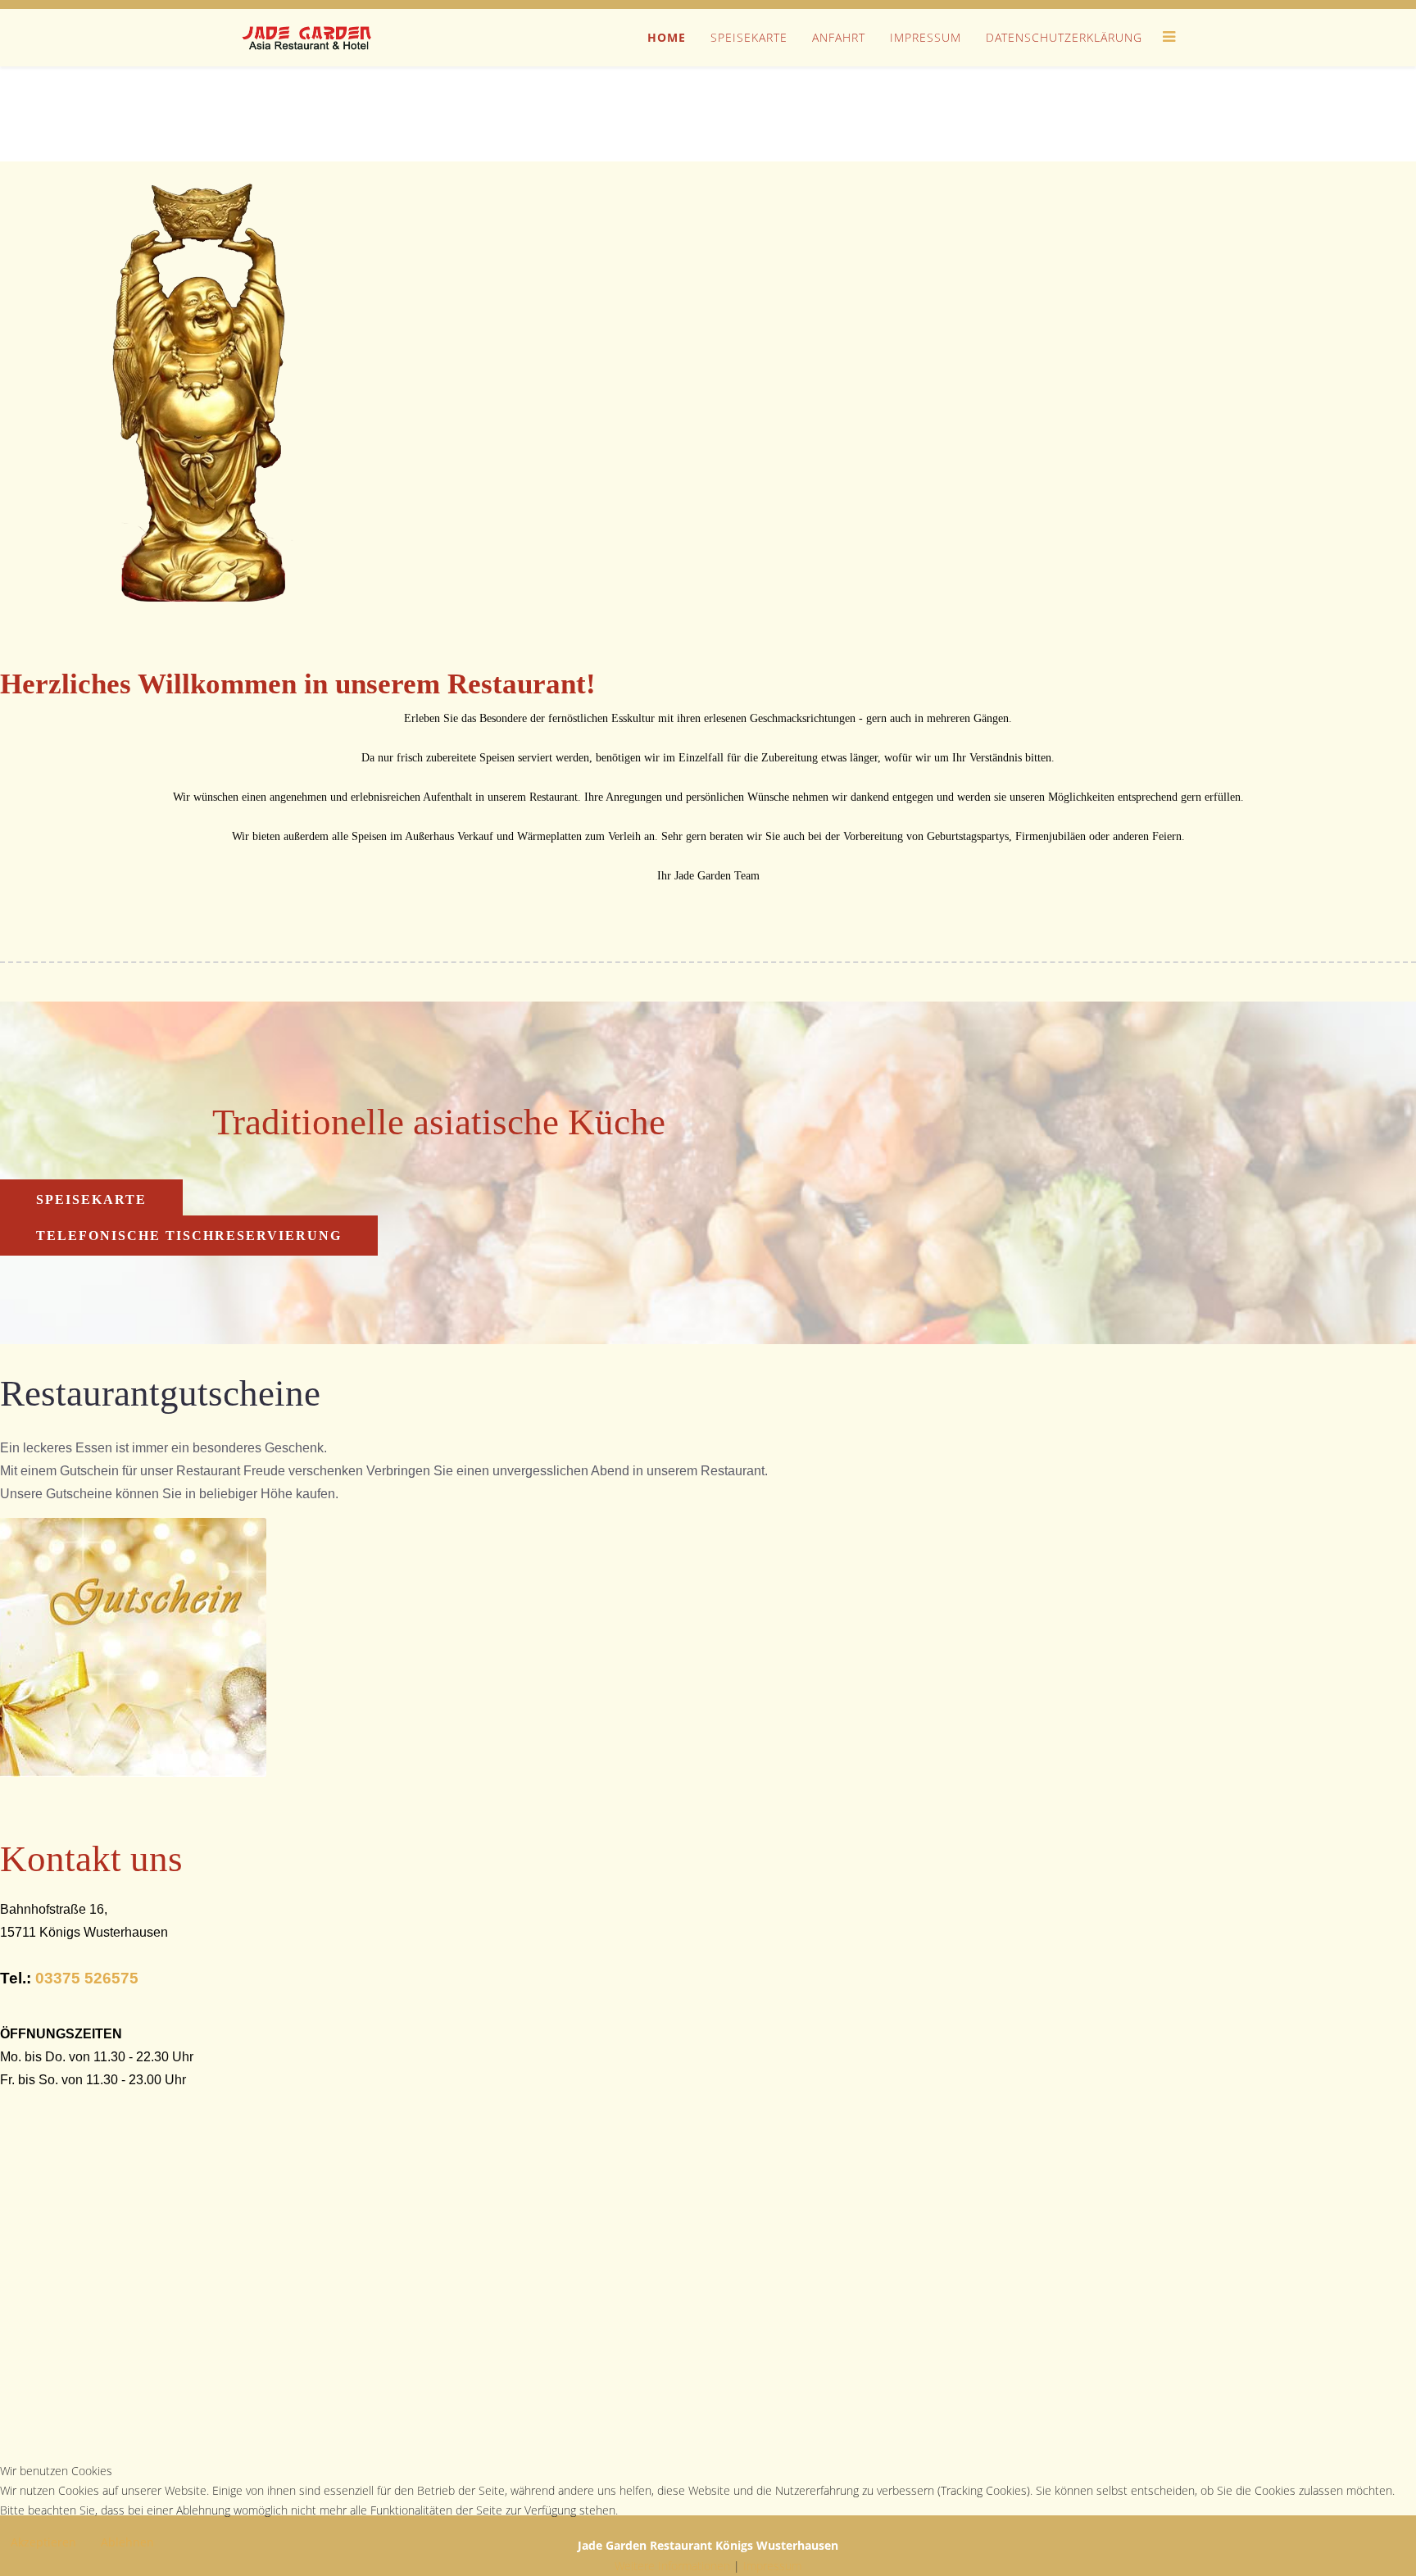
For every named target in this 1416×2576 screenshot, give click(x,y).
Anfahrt (839, 37)
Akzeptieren (43, 2542)
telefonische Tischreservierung (189, 1236)
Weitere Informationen (672, 2566)
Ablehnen (127, 2542)
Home (667, 37)
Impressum (926, 37)
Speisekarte (749, 37)
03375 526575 (87, 1978)
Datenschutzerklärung (1064, 37)
